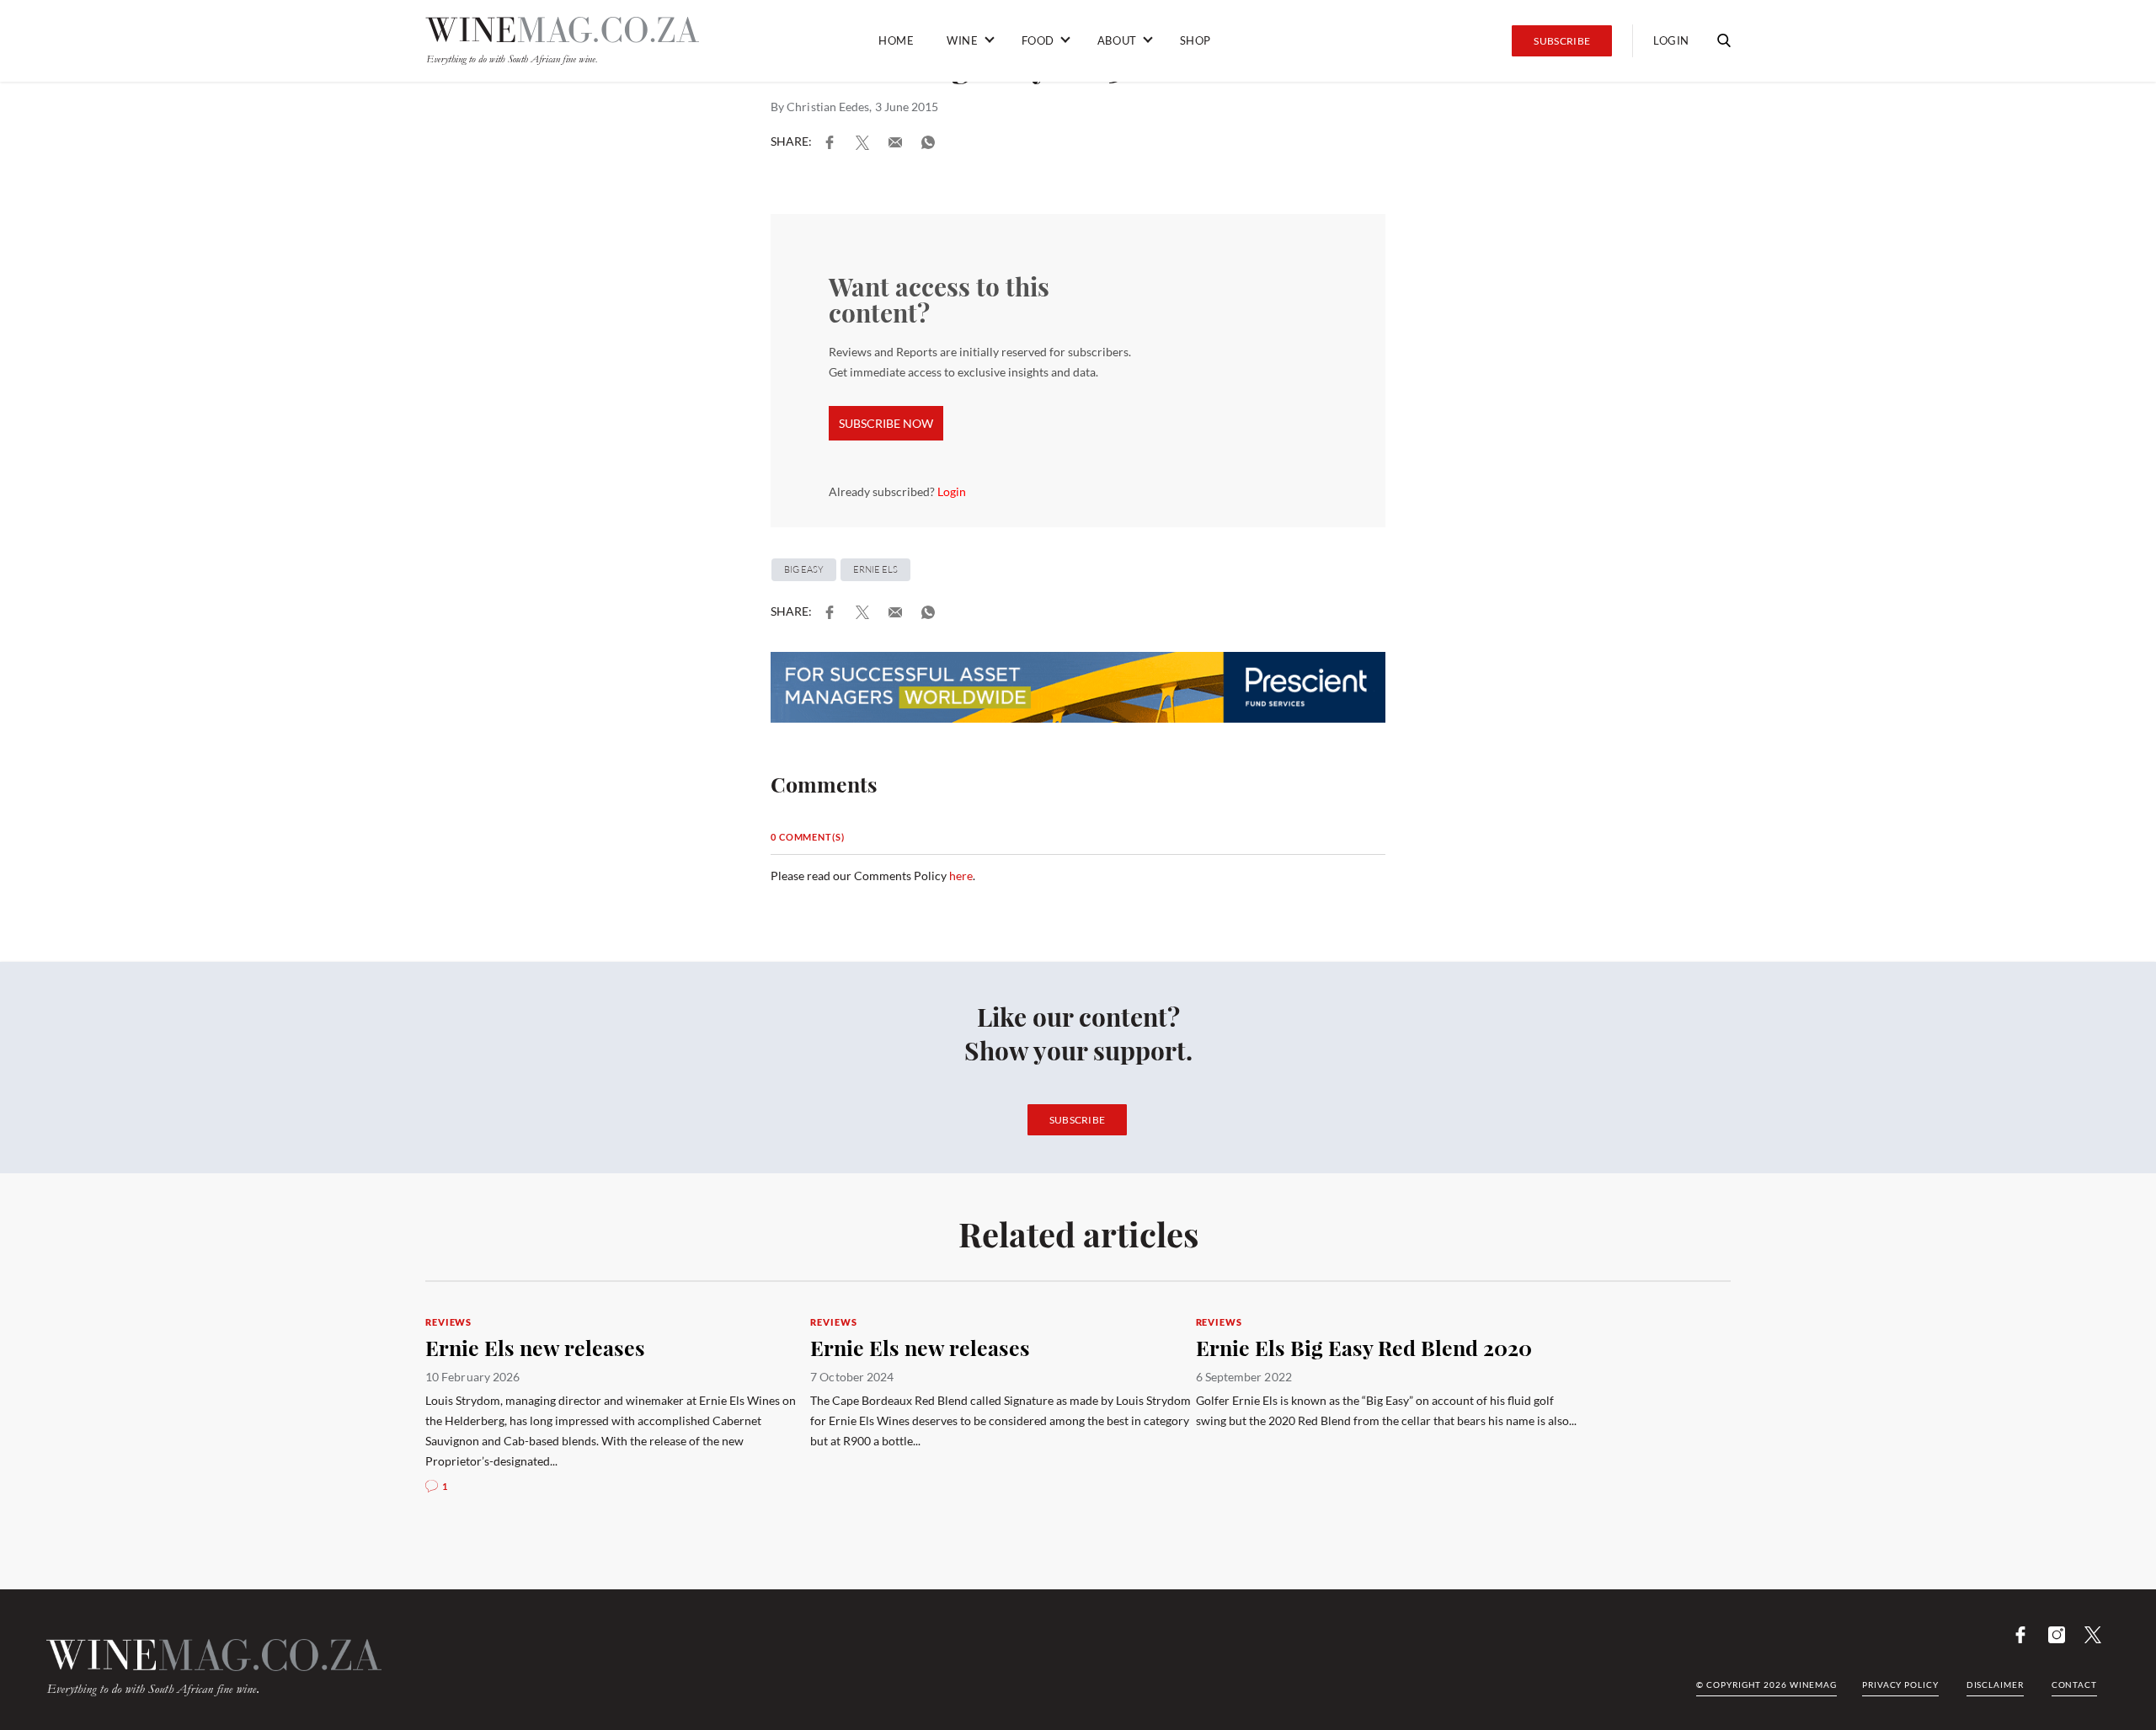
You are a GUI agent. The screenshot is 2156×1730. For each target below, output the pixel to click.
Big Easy (804, 569)
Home (896, 40)
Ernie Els (875, 569)
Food (1038, 40)
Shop (1195, 40)
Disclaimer (1995, 1685)
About (1117, 40)
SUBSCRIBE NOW (886, 423)
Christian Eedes (828, 107)
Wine (962, 40)
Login (952, 491)
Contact (2074, 1685)
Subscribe (1562, 41)
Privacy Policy (1900, 1685)
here (961, 876)
